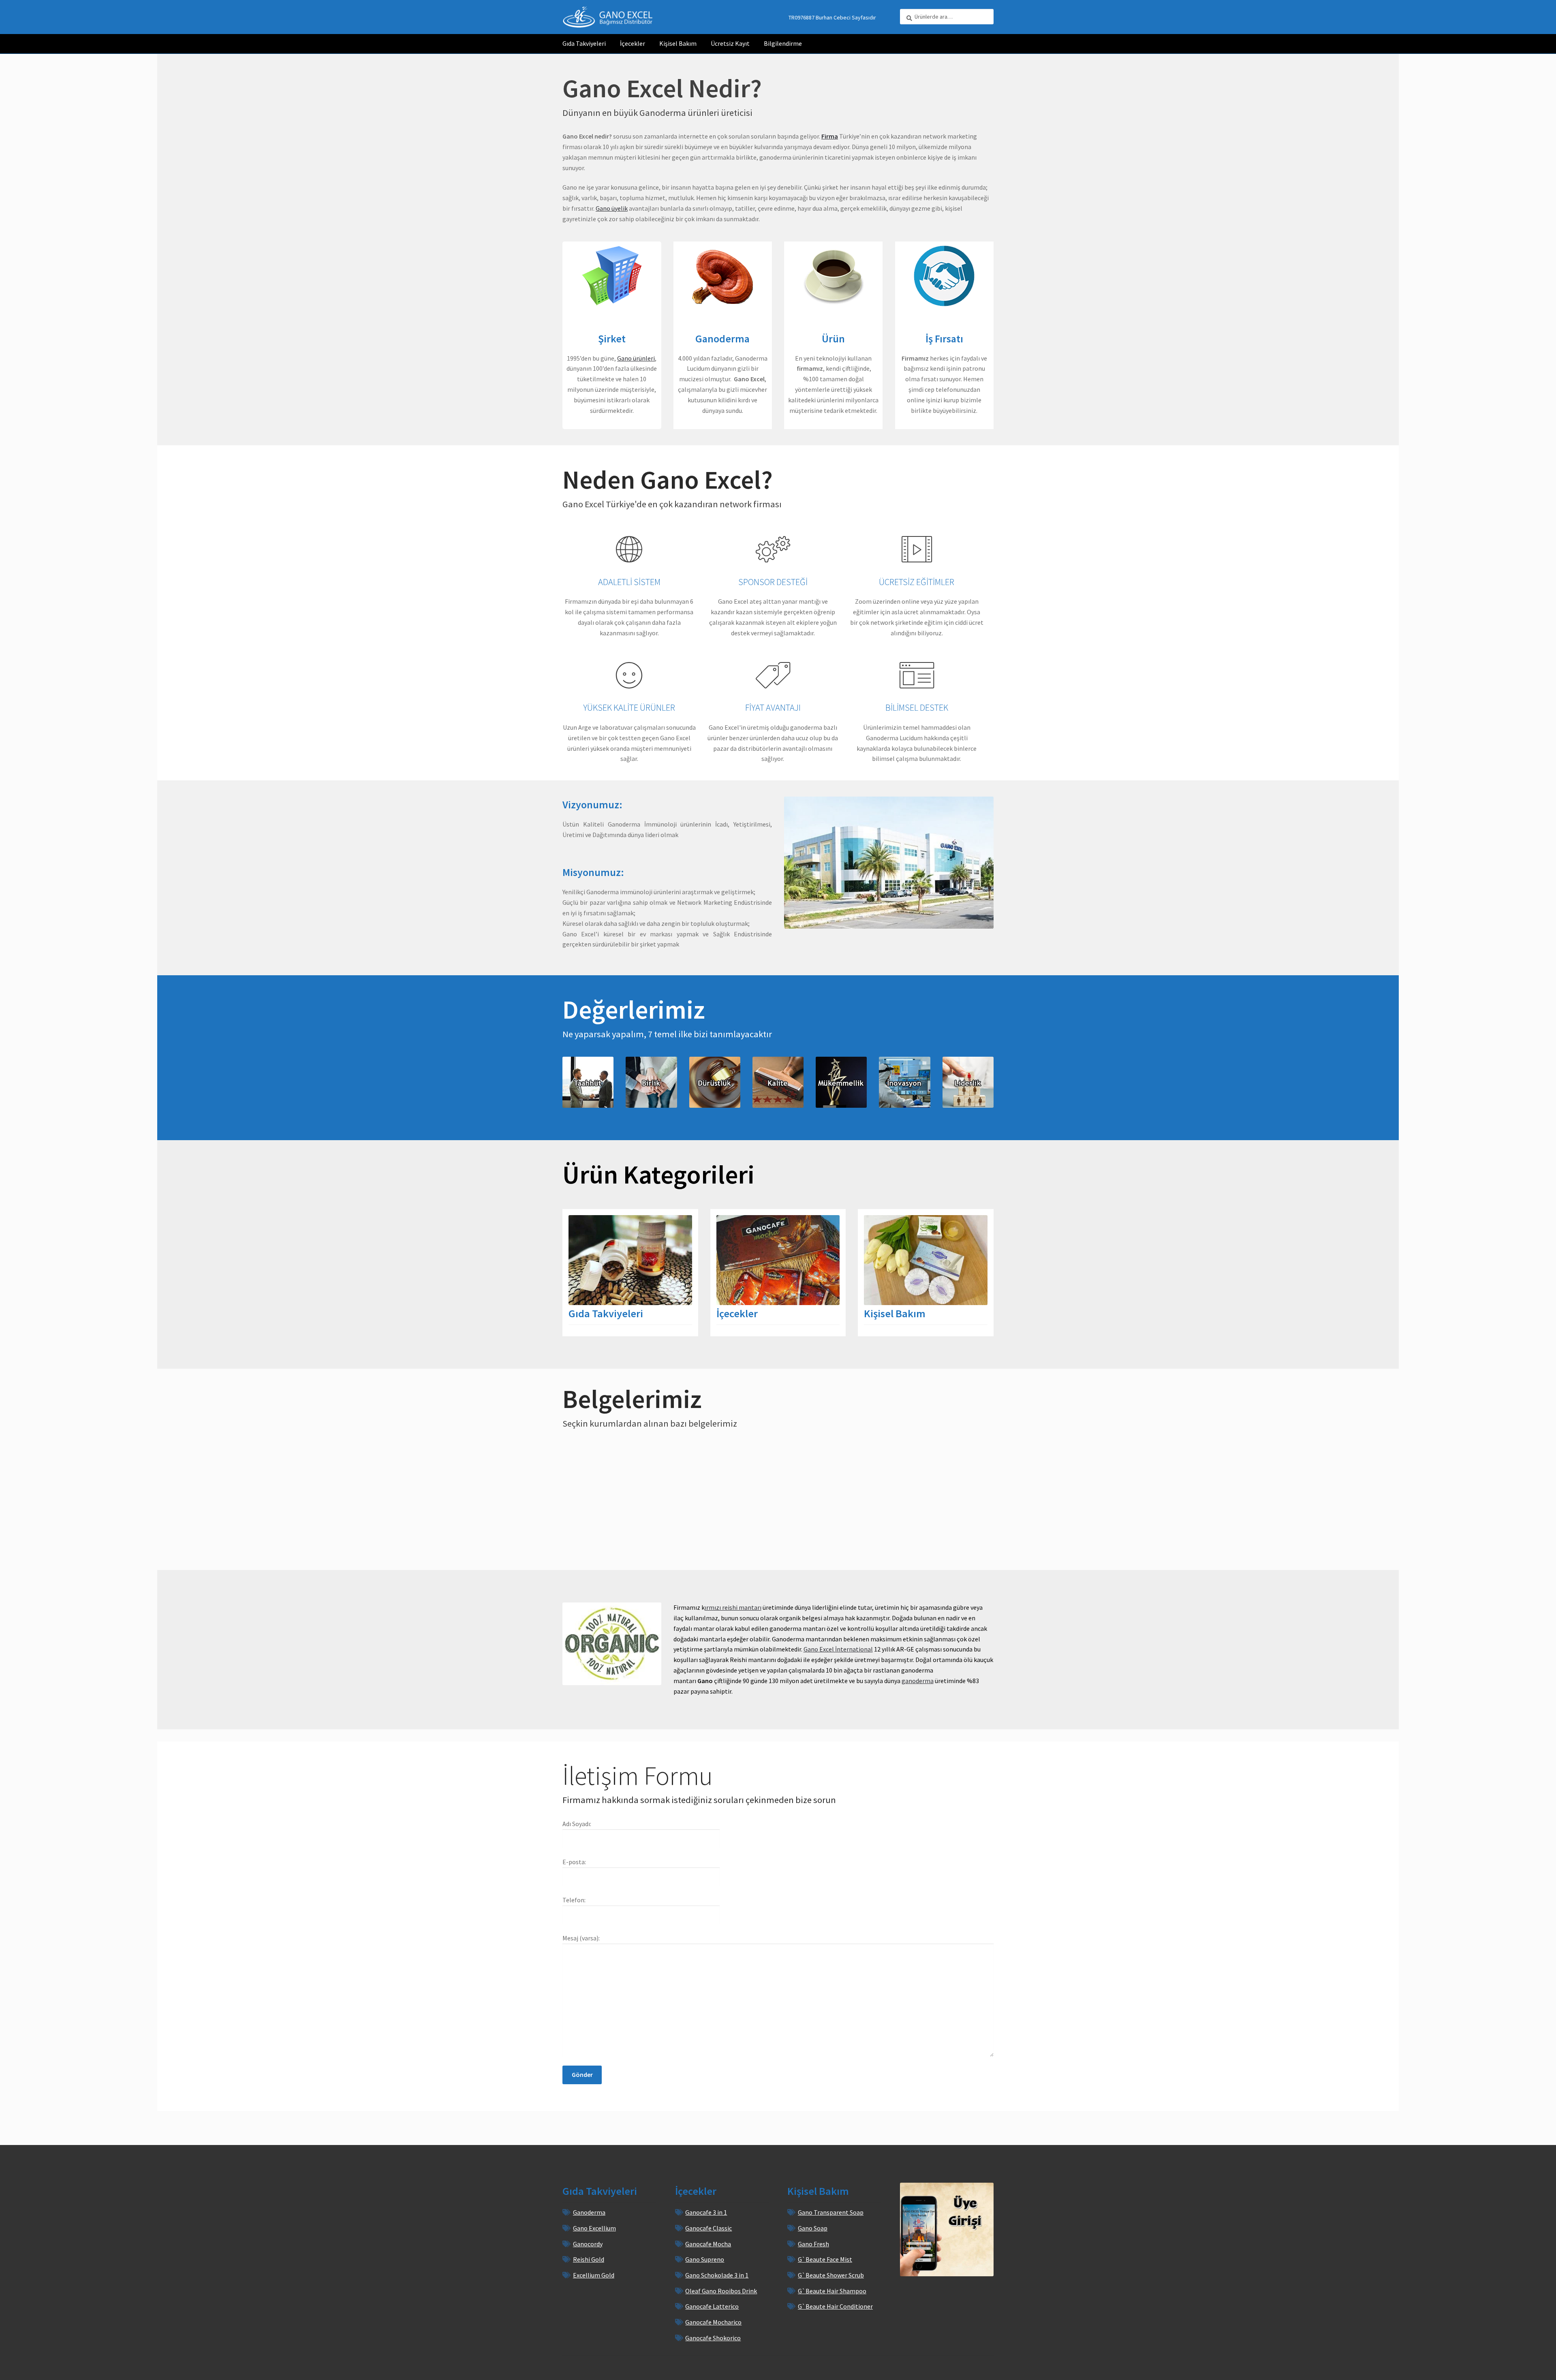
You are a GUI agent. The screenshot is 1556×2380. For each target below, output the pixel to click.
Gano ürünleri (636, 358)
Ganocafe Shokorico (713, 2338)
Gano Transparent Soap (831, 2212)
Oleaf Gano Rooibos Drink (721, 2291)
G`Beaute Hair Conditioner (835, 2306)
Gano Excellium (594, 2228)
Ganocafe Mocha (708, 2244)
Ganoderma (589, 2212)
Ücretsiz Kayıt (730, 43)
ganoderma (918, 1681)
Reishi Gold (589, 2259)
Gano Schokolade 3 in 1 (717, 2275)
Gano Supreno (705, 2259)
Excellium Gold (594, 2275)
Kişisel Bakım (678, 43)
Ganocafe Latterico (712, 2306)
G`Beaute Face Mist (825, 2259)
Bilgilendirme (783, 43)
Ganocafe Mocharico (713, 2322)
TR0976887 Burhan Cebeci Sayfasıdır (832, 17)
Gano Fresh (813, 2244)
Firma (830, 136)
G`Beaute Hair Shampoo (832, 2291)
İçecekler (633, 43)
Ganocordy (588, 2244)
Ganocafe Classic (709, 2228)
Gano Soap (813, 2228)
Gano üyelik (612, 208)
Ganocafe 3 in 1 (706, 2212)
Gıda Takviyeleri (584, 43)
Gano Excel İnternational (838, 1649)
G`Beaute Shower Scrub (831, 2275)
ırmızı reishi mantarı (733, 1607)
